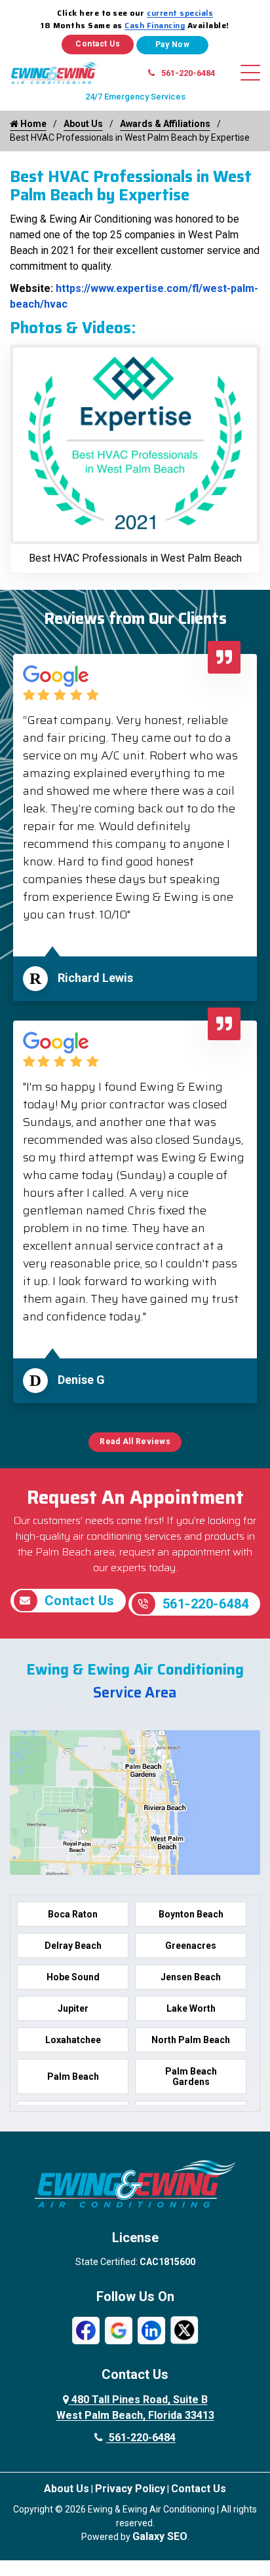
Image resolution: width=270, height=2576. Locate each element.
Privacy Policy (130, 2489)
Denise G (81, 1380)
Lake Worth (191, 2008)
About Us (83, 124)
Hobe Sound (73, 1977)
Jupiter (73, 2008)
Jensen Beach (191, 1977)
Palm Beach (73, 2077)
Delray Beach (73, 1946)
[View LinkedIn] (151, 2330)
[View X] (184, 2330)
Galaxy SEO (160, 2536)
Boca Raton (73, 1914)
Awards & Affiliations (165, 124)
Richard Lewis (95, 978)
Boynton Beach (191, 1914)
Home (32, 124)
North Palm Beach (191, 2040)
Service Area (135, 1693)
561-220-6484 (188, 73)
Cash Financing (155, 25)
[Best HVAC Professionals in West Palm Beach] (135, 444)
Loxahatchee (73, 2040)
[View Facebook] (86, 2330)
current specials (180, 13)
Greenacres (191, 1946)
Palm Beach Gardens (191, 2077)
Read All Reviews (135, 1442)
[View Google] (119, 2330)
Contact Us (98, 44)
